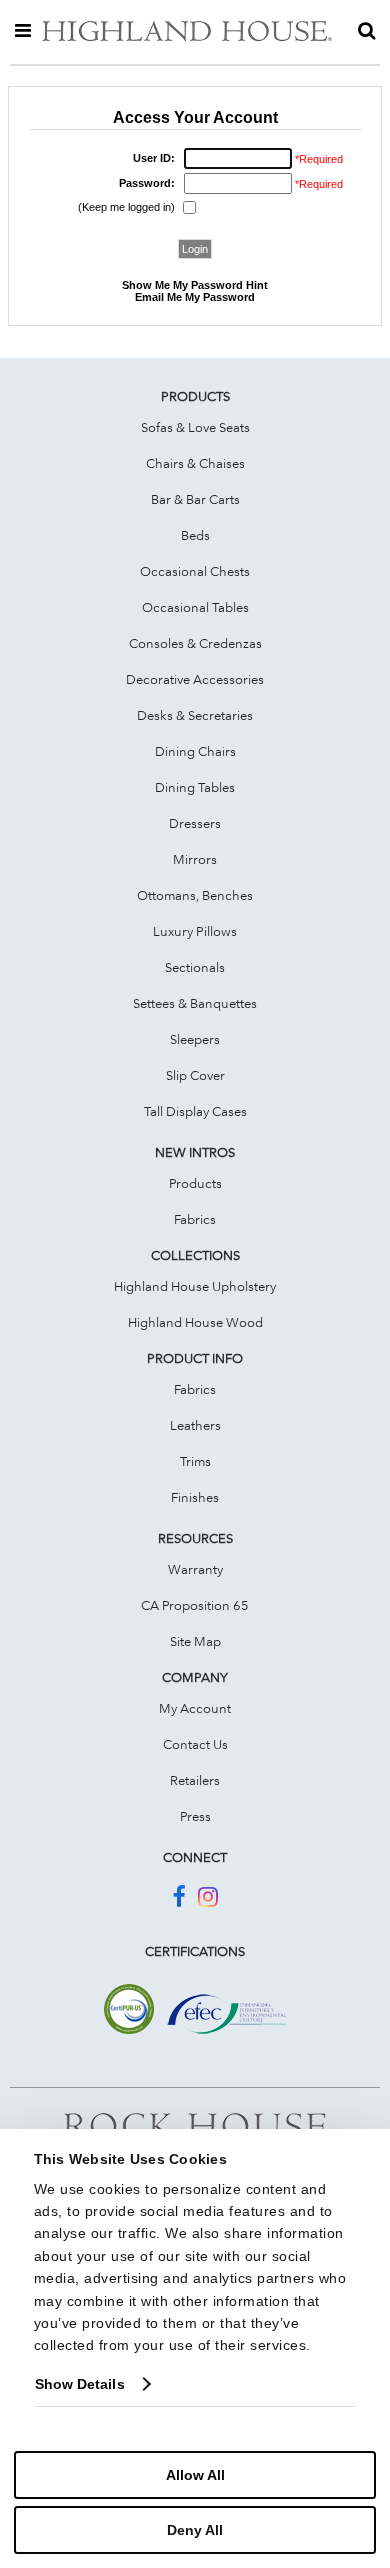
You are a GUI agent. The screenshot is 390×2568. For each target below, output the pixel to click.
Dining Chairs (195, 751)
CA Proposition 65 (195, 1605)
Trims (195, 1461)
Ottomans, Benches (195, 895)
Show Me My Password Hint (195, 285)
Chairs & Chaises (195, 463)
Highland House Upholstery (195, 1286)
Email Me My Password (195, 297)
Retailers (195, 1780)
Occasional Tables (195, 607)
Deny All (195, 2530)
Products (195, 1183)
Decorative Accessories (195, 679)
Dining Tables (195, 787)
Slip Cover (195, 1075)
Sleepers (195, 1039)
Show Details (80, 2384)
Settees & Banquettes (195, 1003)
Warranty (195, 1569)
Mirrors (195, 859)
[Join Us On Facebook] (178, 1900)
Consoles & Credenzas (195, 643)
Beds (195, 535)
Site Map (195, 1641)
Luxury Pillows (195, 931)
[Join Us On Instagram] (208, 1900)
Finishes (195, 1497)
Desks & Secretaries (195, 715)
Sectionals (195, 967)
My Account (195, 1708)
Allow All (195, 2475)
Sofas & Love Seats (195, 427)
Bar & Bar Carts (195, 499)
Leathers (195, 1425)
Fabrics (195, 1219)
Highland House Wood (195, 1322)
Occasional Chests (195, 571)
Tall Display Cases (195, 1111)
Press (195, 1816)
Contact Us (195, 1744)
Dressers (195, 823)
